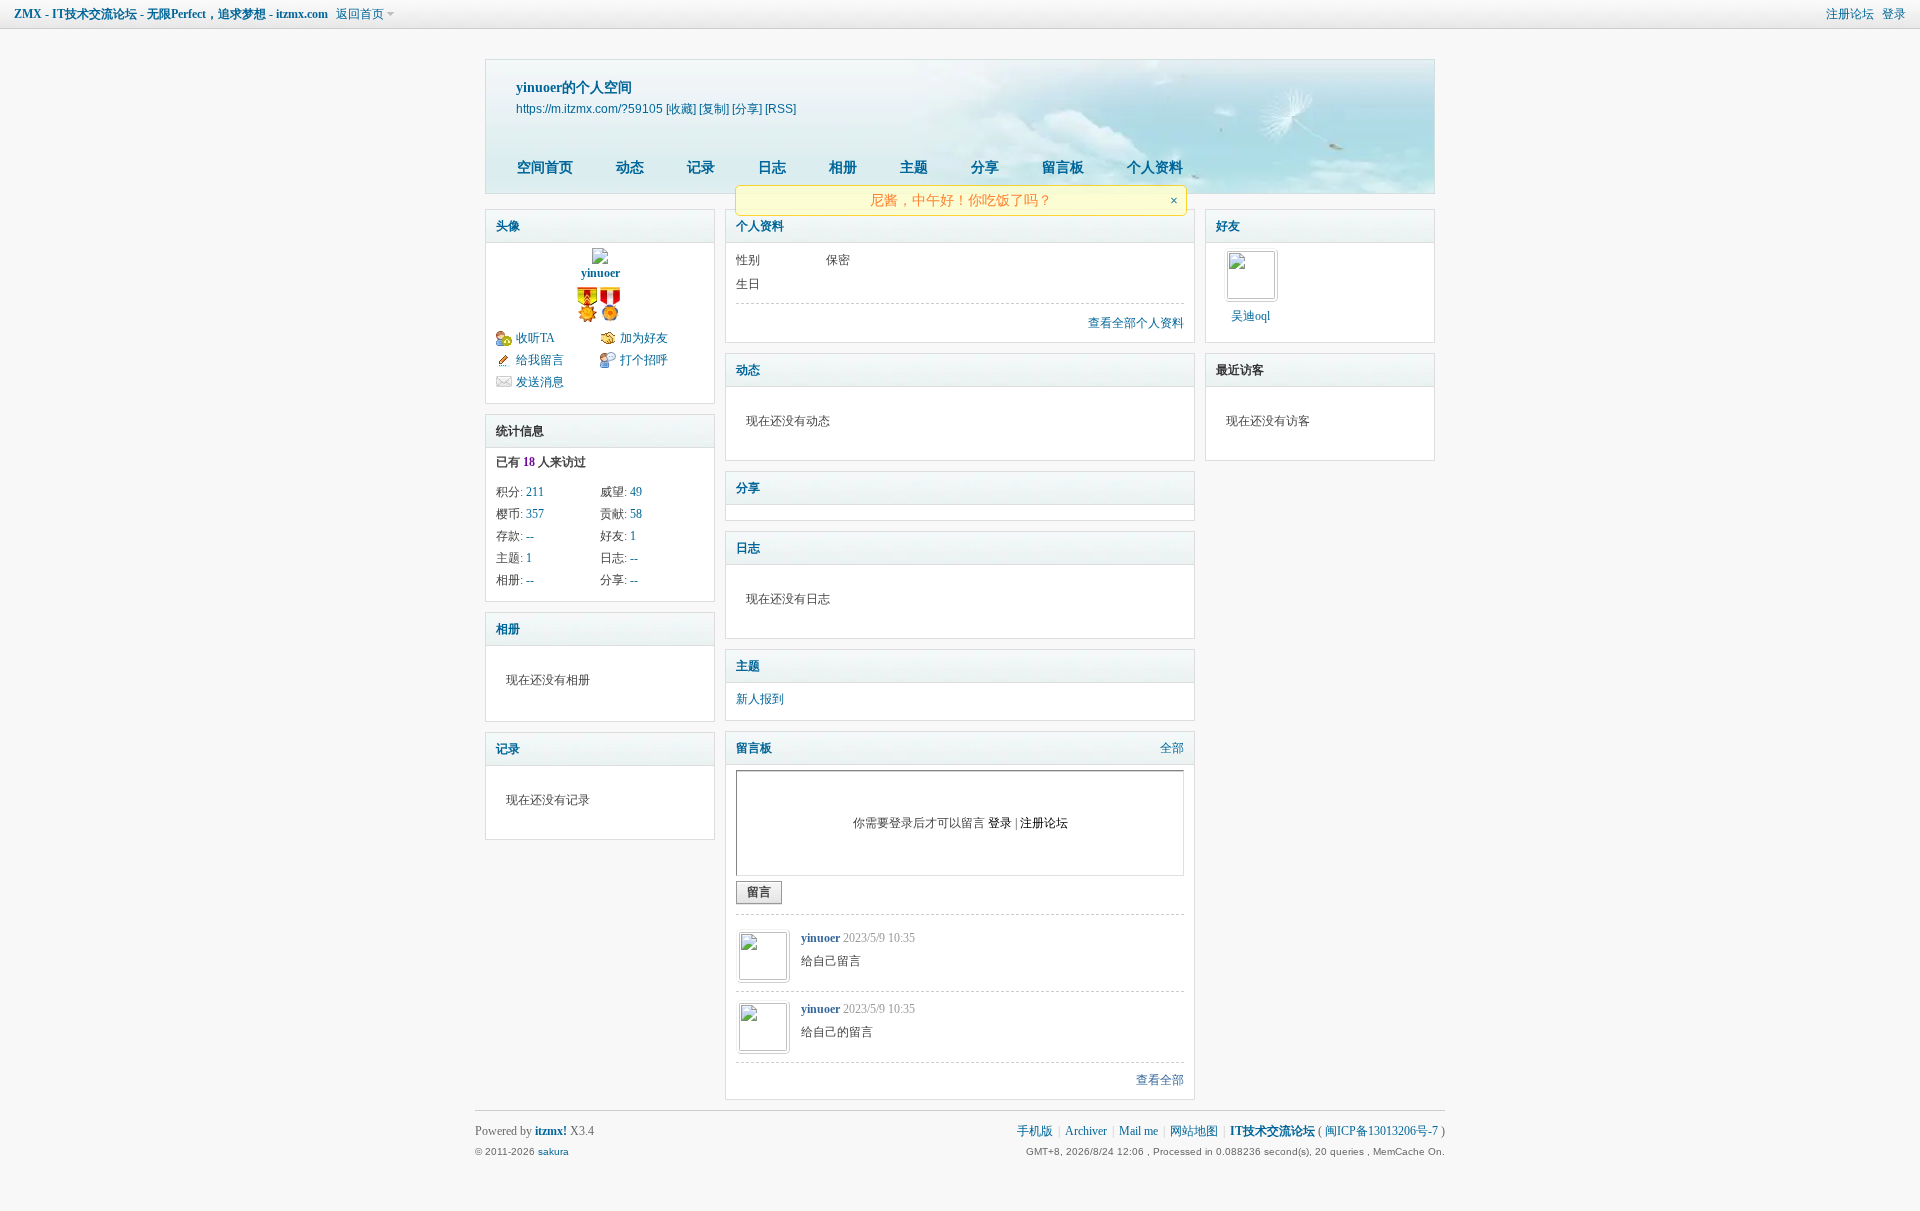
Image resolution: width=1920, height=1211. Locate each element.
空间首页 (545, 167)
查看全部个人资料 (1136, 323)
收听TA (535, 338)
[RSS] (780, 108)
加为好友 (644, 338)
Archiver (1086, 1131)
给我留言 (540, 360)
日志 (772, 167)
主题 (914, 167)
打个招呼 (644, 360)
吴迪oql (1250, 316)
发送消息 (540, 382)
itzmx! (551, 1131)
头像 (508, 226)
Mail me (1138, 1131)
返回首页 (360, 14)
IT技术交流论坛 (1272, 1131)
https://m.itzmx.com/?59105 (589, 108)
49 (636, 492)
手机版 (1035, 1131)
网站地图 (1194, 1131)
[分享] (747, 108)
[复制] (714, 108)
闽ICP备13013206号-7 (1381, 1131)
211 (535, 492)
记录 (701, 167)
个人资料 (1155, 167)
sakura (553, 1151)
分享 (985, 167)
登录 (1894, 14)
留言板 (1063, 167)
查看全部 (1160, 1080)
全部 (1172, 748)
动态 (630, 167)
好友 (1228, 226)
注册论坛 (1850, 14)
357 (535, 514)
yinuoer (600, 273)
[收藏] (681, 108)
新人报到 (760, 699)
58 (636, 514)
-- (530, 536)
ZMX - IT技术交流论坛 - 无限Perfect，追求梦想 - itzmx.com (171, 14)
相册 (843, 167)
